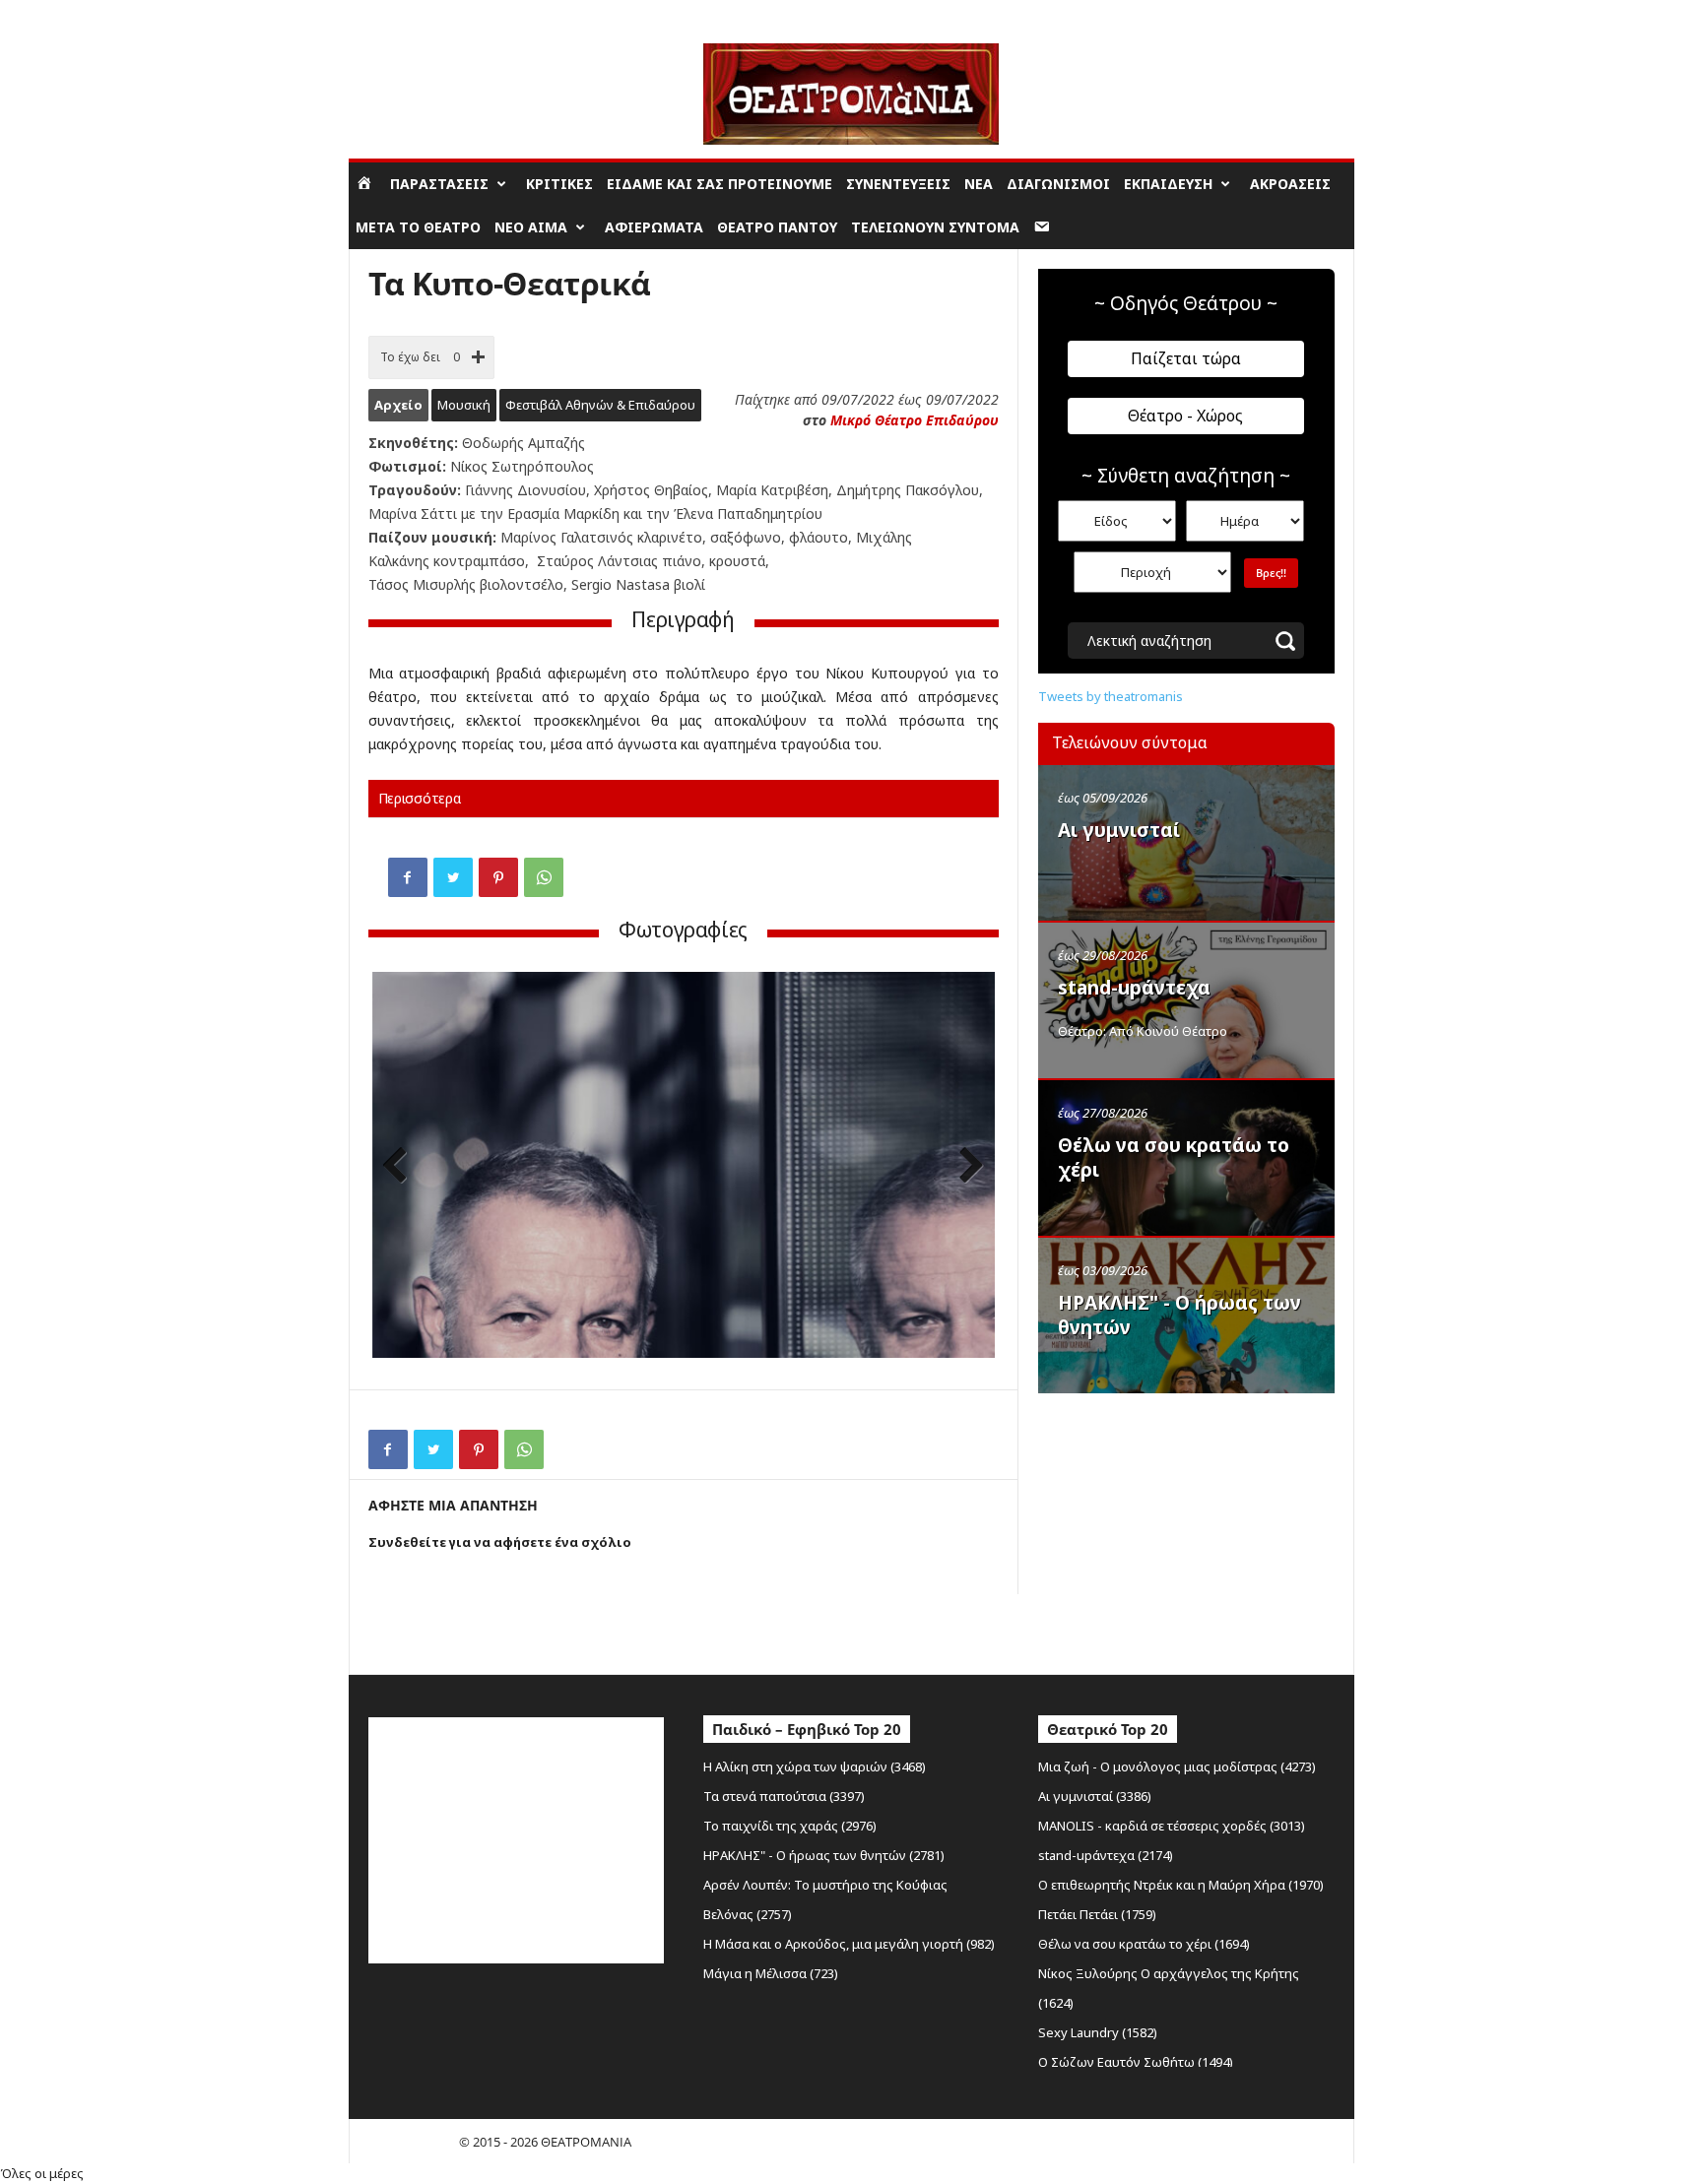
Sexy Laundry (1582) (1098, 2032)
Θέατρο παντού (777, 227)
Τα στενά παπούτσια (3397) (784, 1796)
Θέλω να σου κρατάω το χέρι (1174, 1157)
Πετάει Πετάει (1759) (1097, 1914)
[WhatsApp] (544, 877)
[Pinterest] (498, 877)
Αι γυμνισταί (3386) (1095, 1796)
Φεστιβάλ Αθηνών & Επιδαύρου (600, 405)
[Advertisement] (1186, 1529)
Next (965, 1167)
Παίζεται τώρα (1186, 358)
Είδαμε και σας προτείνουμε (720, 184)
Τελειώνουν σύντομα (935, 227)
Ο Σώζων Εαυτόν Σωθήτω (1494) (1136, 2062)
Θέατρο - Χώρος (1185, 416)
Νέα (979, 184)
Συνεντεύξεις (898, 184)
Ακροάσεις (1290, 184)
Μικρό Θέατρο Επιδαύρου (915, 420)
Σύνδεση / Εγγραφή (404, 14)
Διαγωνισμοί (1058, 184)
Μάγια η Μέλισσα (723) (771, 1973)
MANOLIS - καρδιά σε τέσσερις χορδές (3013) (1172, 1826)
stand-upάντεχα (1134, 988)
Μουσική (464, 405)
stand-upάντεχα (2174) (1106, 1855)
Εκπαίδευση (1168, 184)
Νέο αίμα (531, 227)
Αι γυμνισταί (1119, 830)
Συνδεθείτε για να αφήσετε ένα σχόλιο (500, 1542)
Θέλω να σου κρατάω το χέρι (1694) (1144, 1944)
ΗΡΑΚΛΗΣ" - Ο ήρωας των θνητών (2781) (824, 1855)
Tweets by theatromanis (1111, 696)
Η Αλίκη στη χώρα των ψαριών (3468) (815, 1766)
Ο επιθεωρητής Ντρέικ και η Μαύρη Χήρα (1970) (1181, 1885)
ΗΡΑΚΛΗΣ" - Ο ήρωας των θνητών (1179, 1315)
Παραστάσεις (439, 184)
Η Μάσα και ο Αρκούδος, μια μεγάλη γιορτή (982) (849, 1944)
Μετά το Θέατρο (418, 227)
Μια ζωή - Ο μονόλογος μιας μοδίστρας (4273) (1177, 1766)
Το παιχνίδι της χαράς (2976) (790, 1826)
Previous (402, 1167)
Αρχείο (398, 405)
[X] (453, 877)
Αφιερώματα (654, 227)
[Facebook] (408, 877)
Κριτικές (559, 184)
